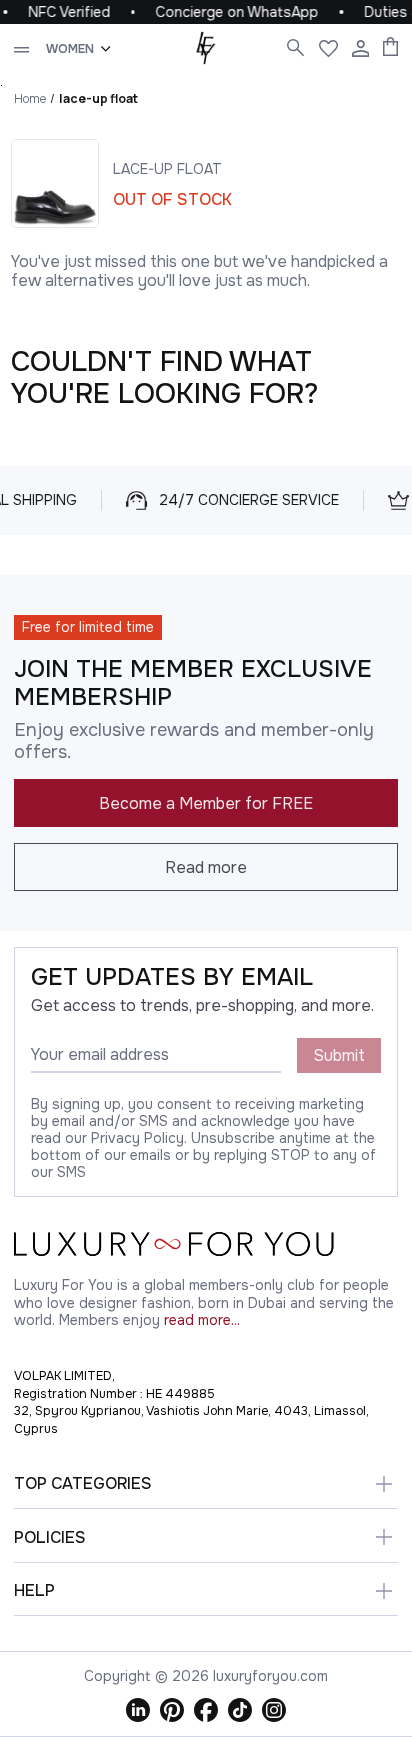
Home (30, 98)
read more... (202, 1320)
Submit (339, 1055)
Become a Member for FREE (206, 803)
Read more (206, 867)
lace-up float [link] (98, 98)
